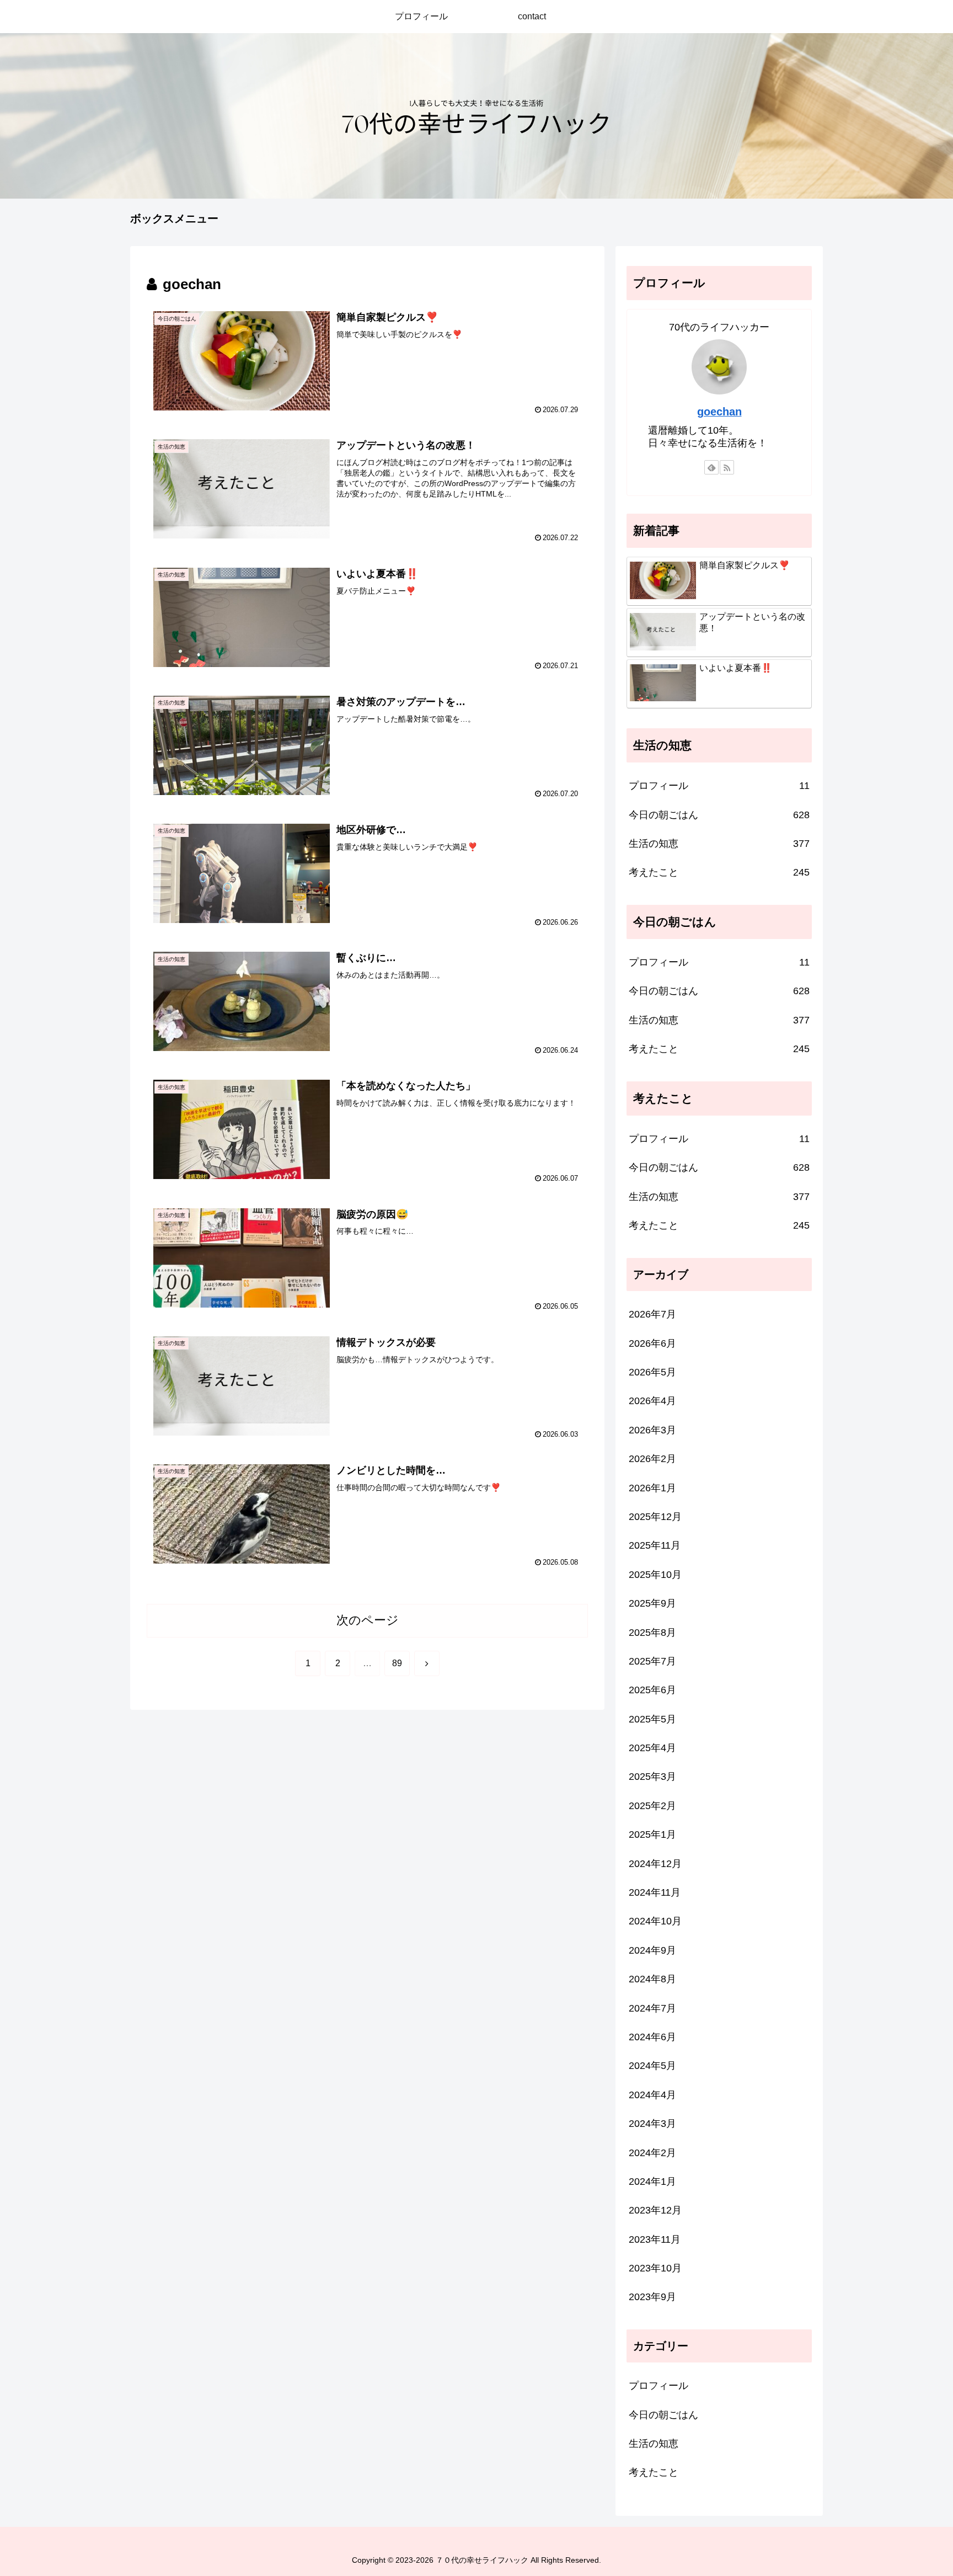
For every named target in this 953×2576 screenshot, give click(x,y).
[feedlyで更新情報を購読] (711, 467)
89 (397, 1663)
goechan (719, 412)
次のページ (368, 1620)
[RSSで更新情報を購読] (727, 467)
